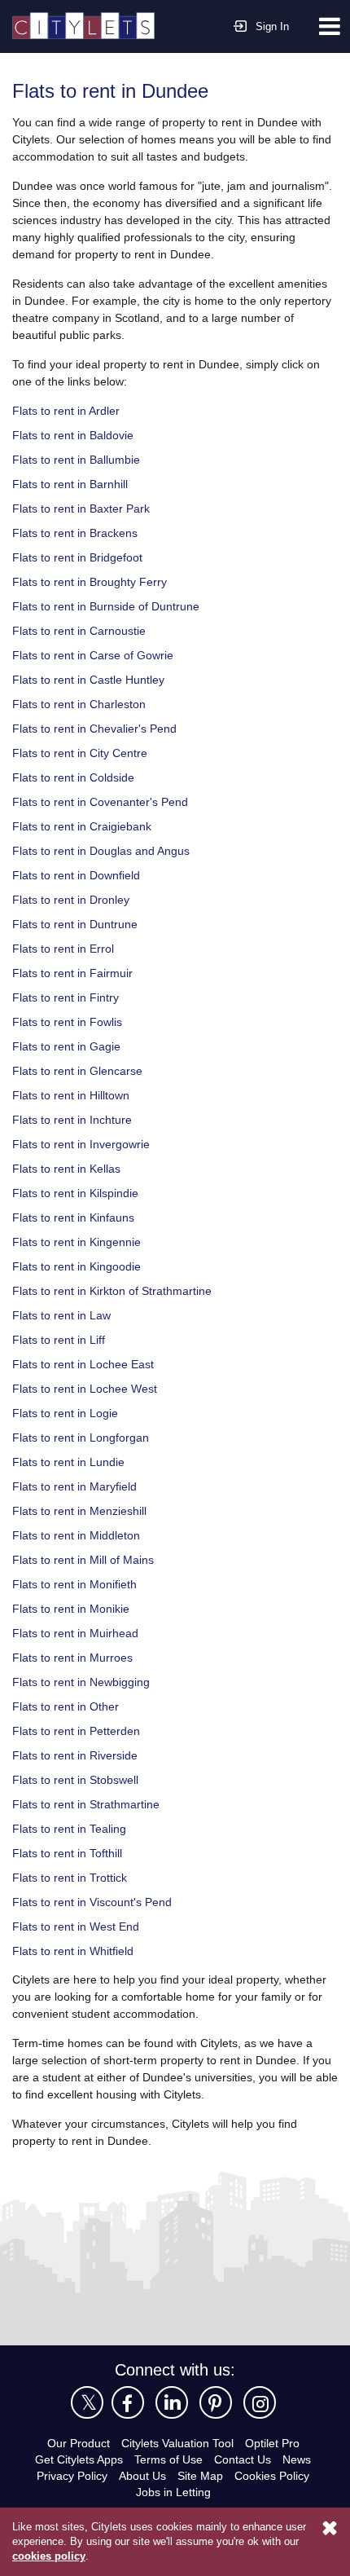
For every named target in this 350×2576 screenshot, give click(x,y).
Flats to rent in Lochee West (87, 1387)
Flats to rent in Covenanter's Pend (104, 801)
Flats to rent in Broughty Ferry (94, 581)
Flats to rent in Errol (66, 947)
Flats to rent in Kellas (70, 1167)
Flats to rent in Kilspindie (81, 1192)
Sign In (273, 26)
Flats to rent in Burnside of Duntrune (113, 605)
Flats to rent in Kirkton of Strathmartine (120, 1290)
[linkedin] (172, 2402)
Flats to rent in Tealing (73, 1827)
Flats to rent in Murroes (77, 1656)
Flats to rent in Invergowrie (85, 1143)
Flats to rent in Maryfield (79, 1485)
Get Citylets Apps (76, 2458)
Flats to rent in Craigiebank (86, 825)
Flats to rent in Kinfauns (78, 1216)
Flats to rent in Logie (68, 1412)
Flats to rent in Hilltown (76, 1094)
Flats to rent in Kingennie (81, 1241)
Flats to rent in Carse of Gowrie (96, 654)
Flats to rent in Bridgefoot (82, 556)
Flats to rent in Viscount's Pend (96, 1901)
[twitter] (87, 2402)
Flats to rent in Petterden (80, 1730)
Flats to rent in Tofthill (72, 1852)
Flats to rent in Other (69, 1705)
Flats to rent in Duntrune (80, 923)
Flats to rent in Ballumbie (81, 458)
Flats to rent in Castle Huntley (93, 678)
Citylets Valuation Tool (177, 2442)
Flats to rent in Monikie (75, 1607)
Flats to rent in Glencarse (81, 1070)
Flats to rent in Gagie (69, 1045)
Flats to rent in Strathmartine (92, 1803)
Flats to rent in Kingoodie (81, 1265)
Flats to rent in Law (64, 1314)
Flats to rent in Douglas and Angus (106, 850)
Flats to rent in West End (79, 1925)
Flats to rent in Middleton (81, 1534)
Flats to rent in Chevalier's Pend (98, 727)
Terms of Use (169, 2458)
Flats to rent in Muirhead (80, 1632)
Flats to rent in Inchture (77, 1118)
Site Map (202, 2475)
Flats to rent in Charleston (83, 703)
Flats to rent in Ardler (70, 410)
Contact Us (246, 2458)
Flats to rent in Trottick (74, 1876)
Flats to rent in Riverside (79, 1754)
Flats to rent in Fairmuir (77, 972)
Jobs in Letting (173, 2491)
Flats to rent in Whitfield (78, 1950)
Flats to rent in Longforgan (84, 1436)
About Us (142, 2475)
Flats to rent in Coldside (77, 776)
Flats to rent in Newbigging (86, 1681)
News (302, 2458)
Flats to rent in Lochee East (85, 1363)
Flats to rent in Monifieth (79, 1583)
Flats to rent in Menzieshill (85, 1510)
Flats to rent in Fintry (69, 996)
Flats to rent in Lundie (72, 1461)
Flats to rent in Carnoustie (83, 630)
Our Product (72, 2442)
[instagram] (260, 2402)
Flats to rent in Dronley (74, 898)
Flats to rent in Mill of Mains (89, 1559)
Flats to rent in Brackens (78, 532)
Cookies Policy (276, 2475)
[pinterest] (216, 2402)
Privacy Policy (70, 2475)
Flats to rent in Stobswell (79, 1779)
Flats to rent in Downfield (81, 874)
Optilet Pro (278, 2442)
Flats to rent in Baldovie (77, 434)
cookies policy (47, 2556)
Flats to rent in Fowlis (70, 1021)
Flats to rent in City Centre (83, 752)
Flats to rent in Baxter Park (84, 507)
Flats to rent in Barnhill (75, 483)
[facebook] (128, 2402)
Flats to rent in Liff (62, 1339)
